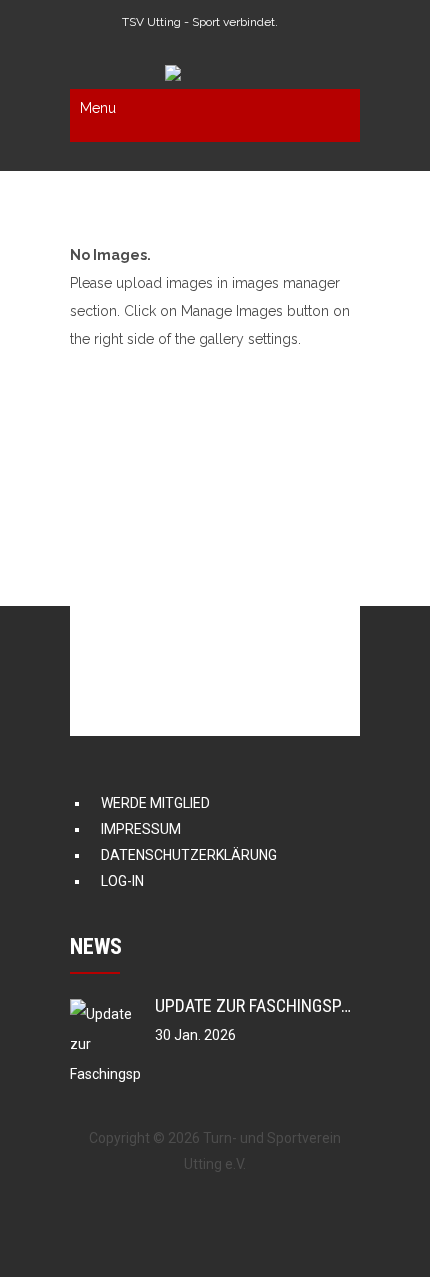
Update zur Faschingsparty (266, 1005)
